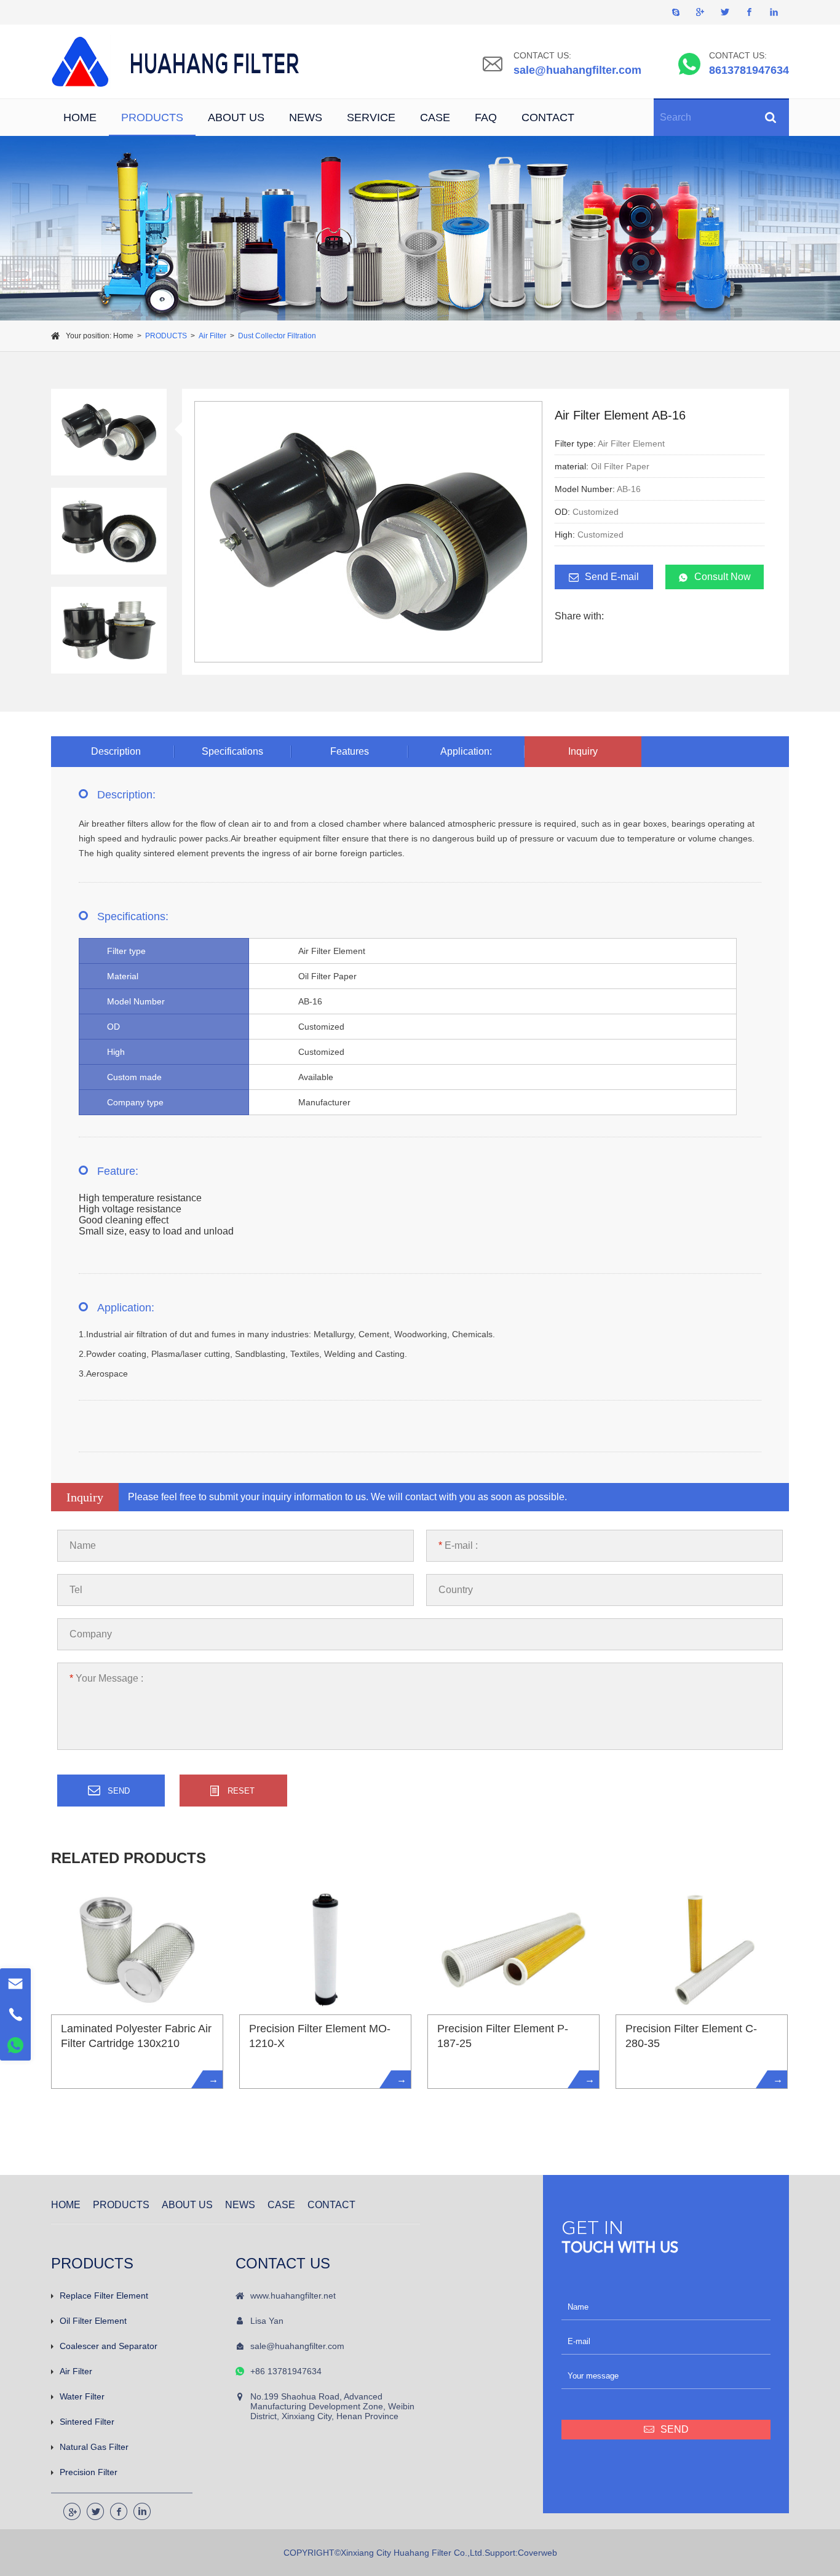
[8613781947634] (15, 2045)
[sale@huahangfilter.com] (15, 1984)
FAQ (486, 117)
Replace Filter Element (104, 2296)
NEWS (306, 117)
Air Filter (212, 336)
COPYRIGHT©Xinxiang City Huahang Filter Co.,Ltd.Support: (401, 2553)
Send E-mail (612, 577)
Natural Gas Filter (94, 2447)
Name (83, 1545)
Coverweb (537, 2553)
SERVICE (371, 117)
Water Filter (82, 2396)
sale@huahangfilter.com (577, 70)
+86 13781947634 (286, 2371)
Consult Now (723, 577)
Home (123, 336)
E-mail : (458, 1545)
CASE (435, 117)
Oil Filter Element (93, 2321)
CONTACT (548, 117)
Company (91, 1634)
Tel (76, 1590)
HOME (80, 117)
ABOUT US (236, 117)
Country (456, 1590)
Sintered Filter (87, 2422)
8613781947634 (749, 70)
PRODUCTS (152, 117)
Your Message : (106, 1678)
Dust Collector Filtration (277, 336)
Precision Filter (89, 2472)
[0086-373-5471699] (15, 2014)
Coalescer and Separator (109, 2346)
